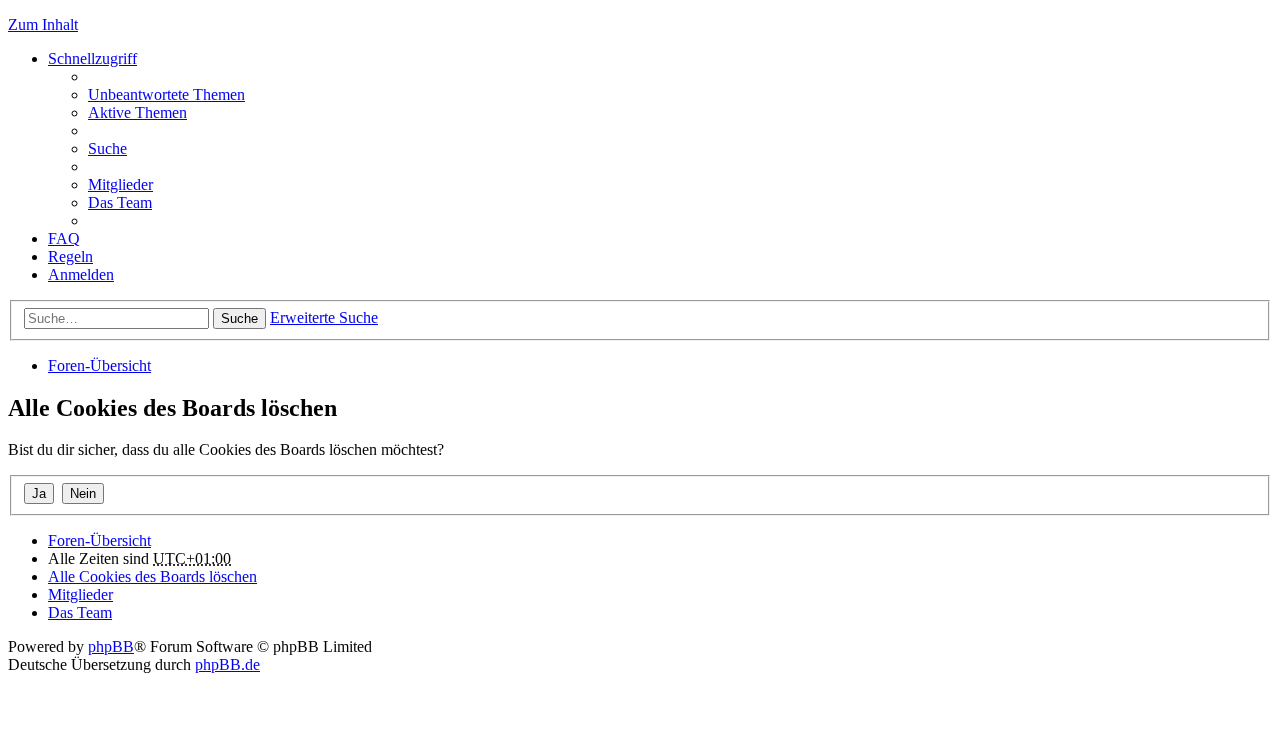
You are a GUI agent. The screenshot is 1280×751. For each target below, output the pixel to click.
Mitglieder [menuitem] (120, 184)
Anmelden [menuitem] (81, 274)
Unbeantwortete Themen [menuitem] (166, 94)
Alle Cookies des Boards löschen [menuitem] (152, 576)
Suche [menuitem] (107, 148)
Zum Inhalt (43, 24)
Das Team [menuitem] (120, 202)
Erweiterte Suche (324, 317)
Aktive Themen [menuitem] (137, 112)
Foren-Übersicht (99, 365)
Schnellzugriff (92, 58)
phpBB (111, 646)
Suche (239, 318)
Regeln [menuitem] (70, 256)
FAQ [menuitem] (64, 238)
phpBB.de (227, 664)
